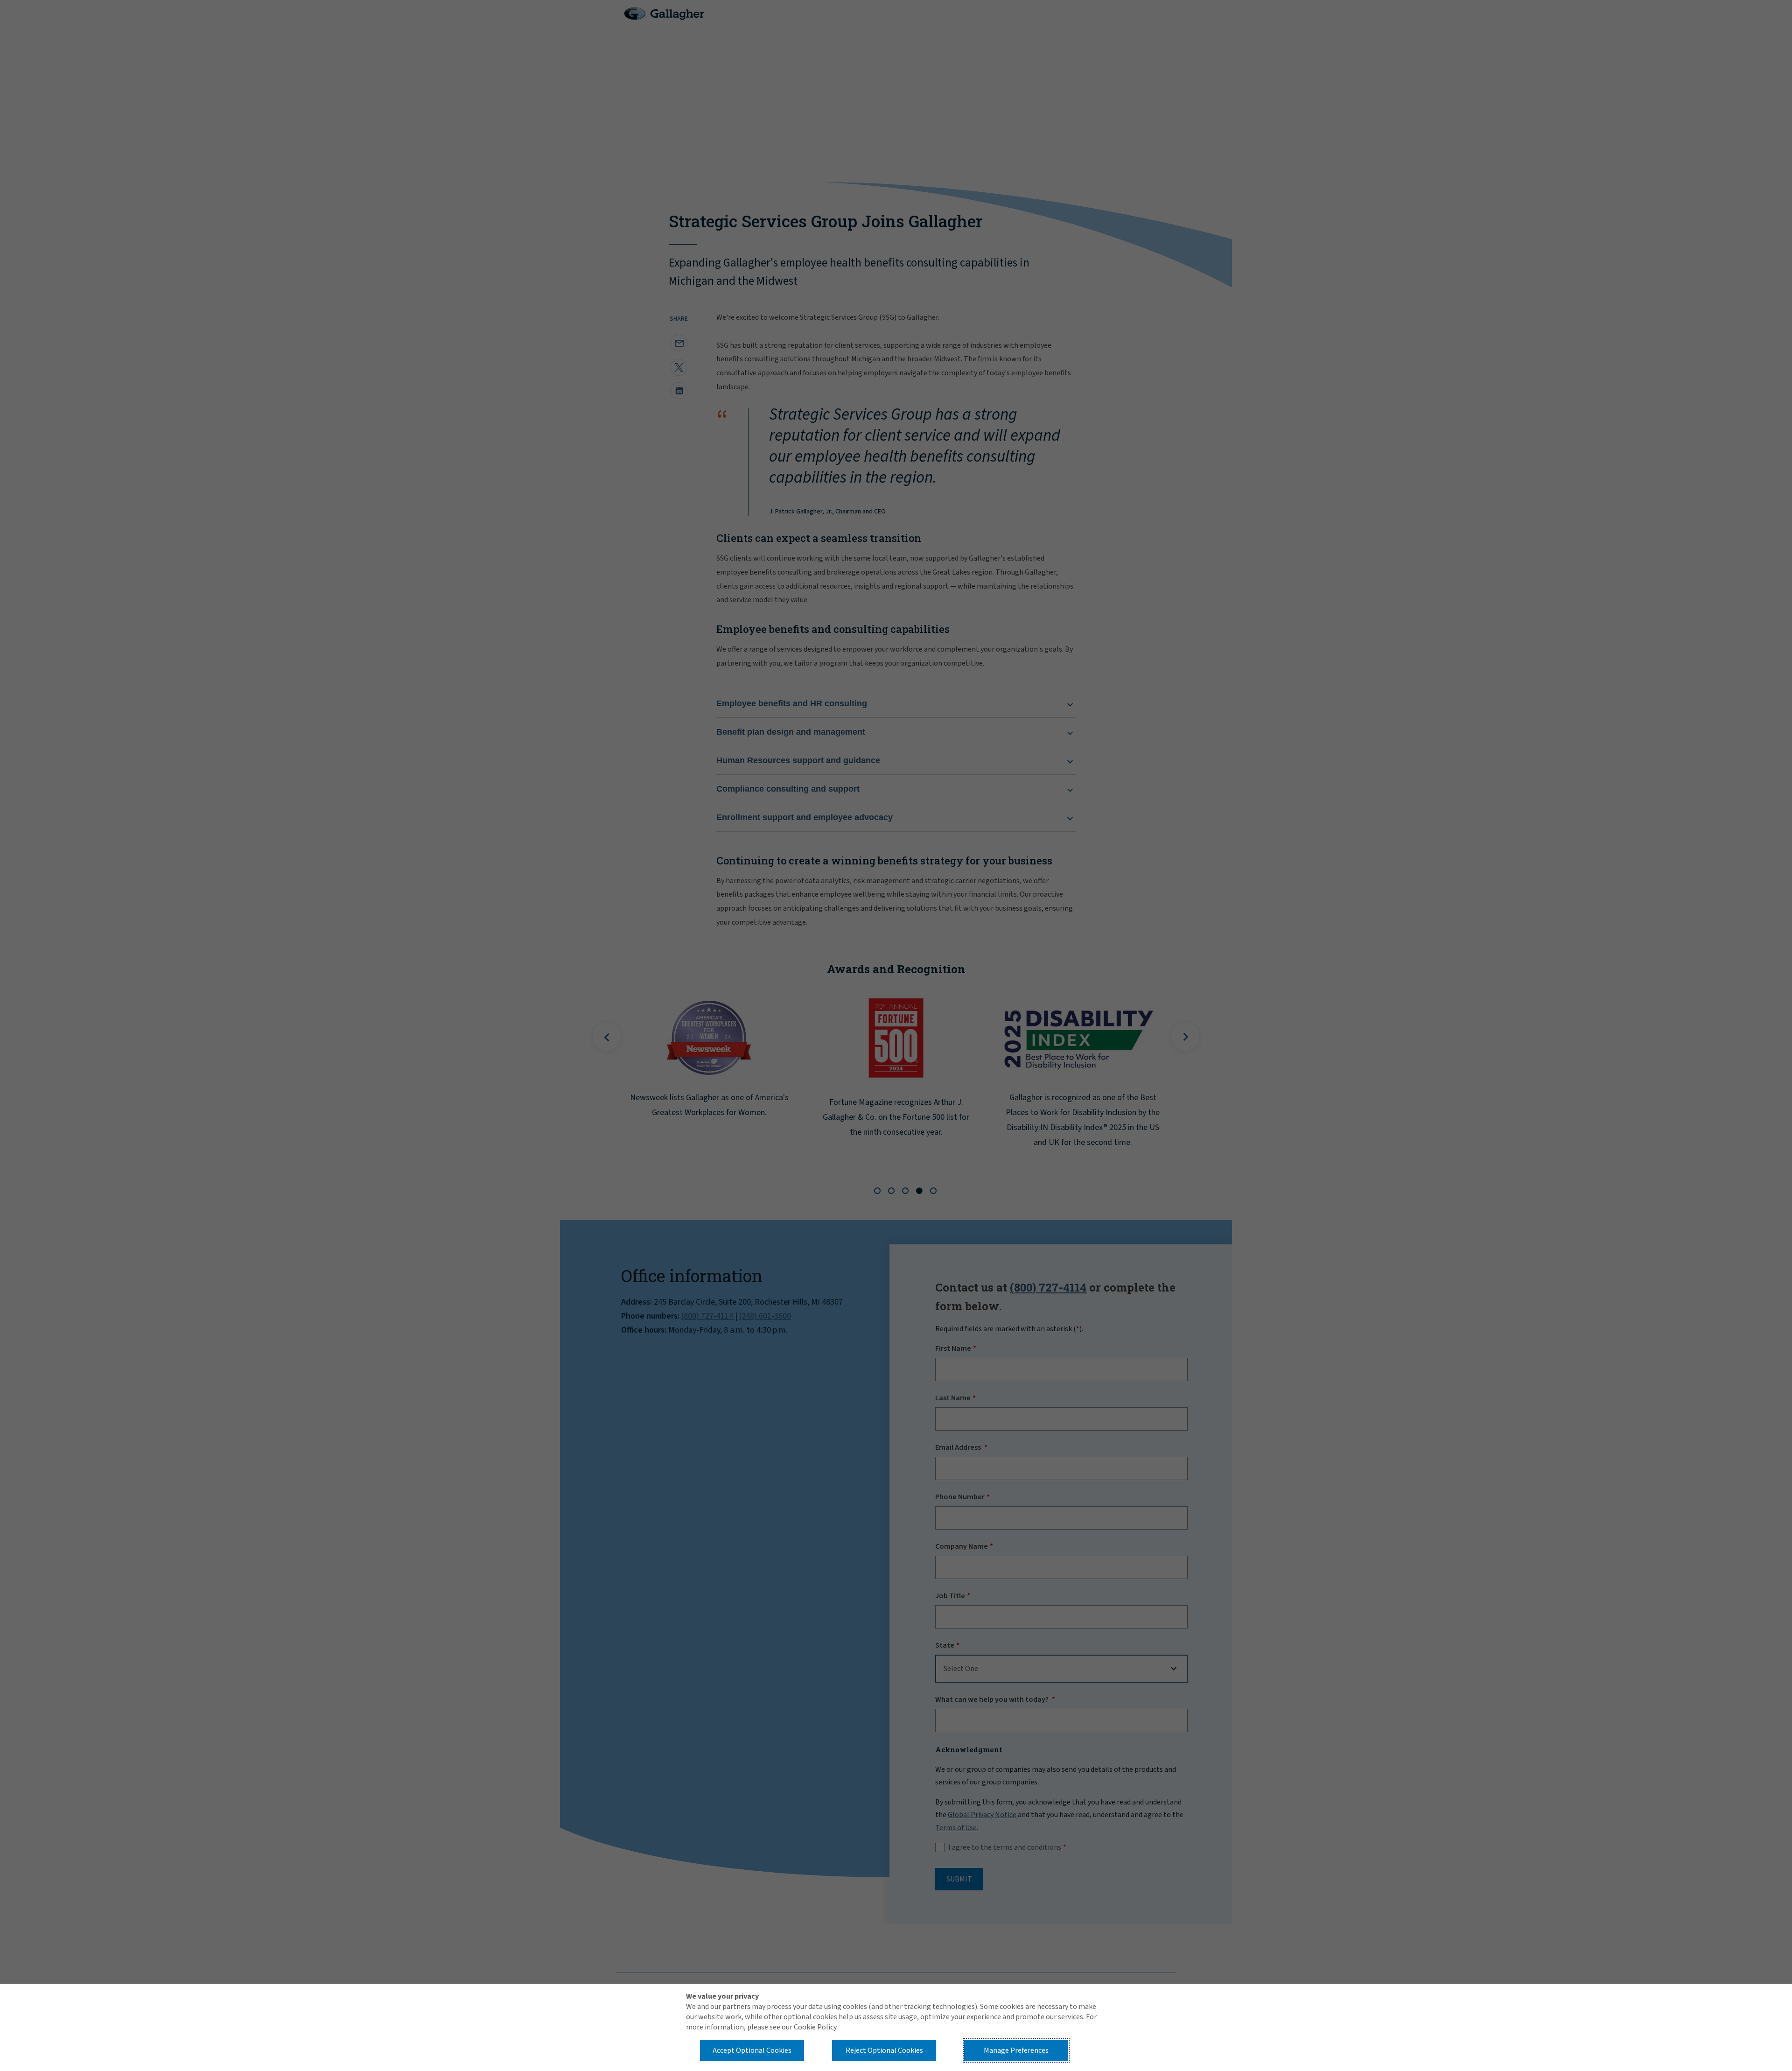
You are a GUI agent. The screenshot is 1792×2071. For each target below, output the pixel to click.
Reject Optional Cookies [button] (884, 2050)
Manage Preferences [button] (1016, 2050)
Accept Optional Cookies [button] (752, 2050)
